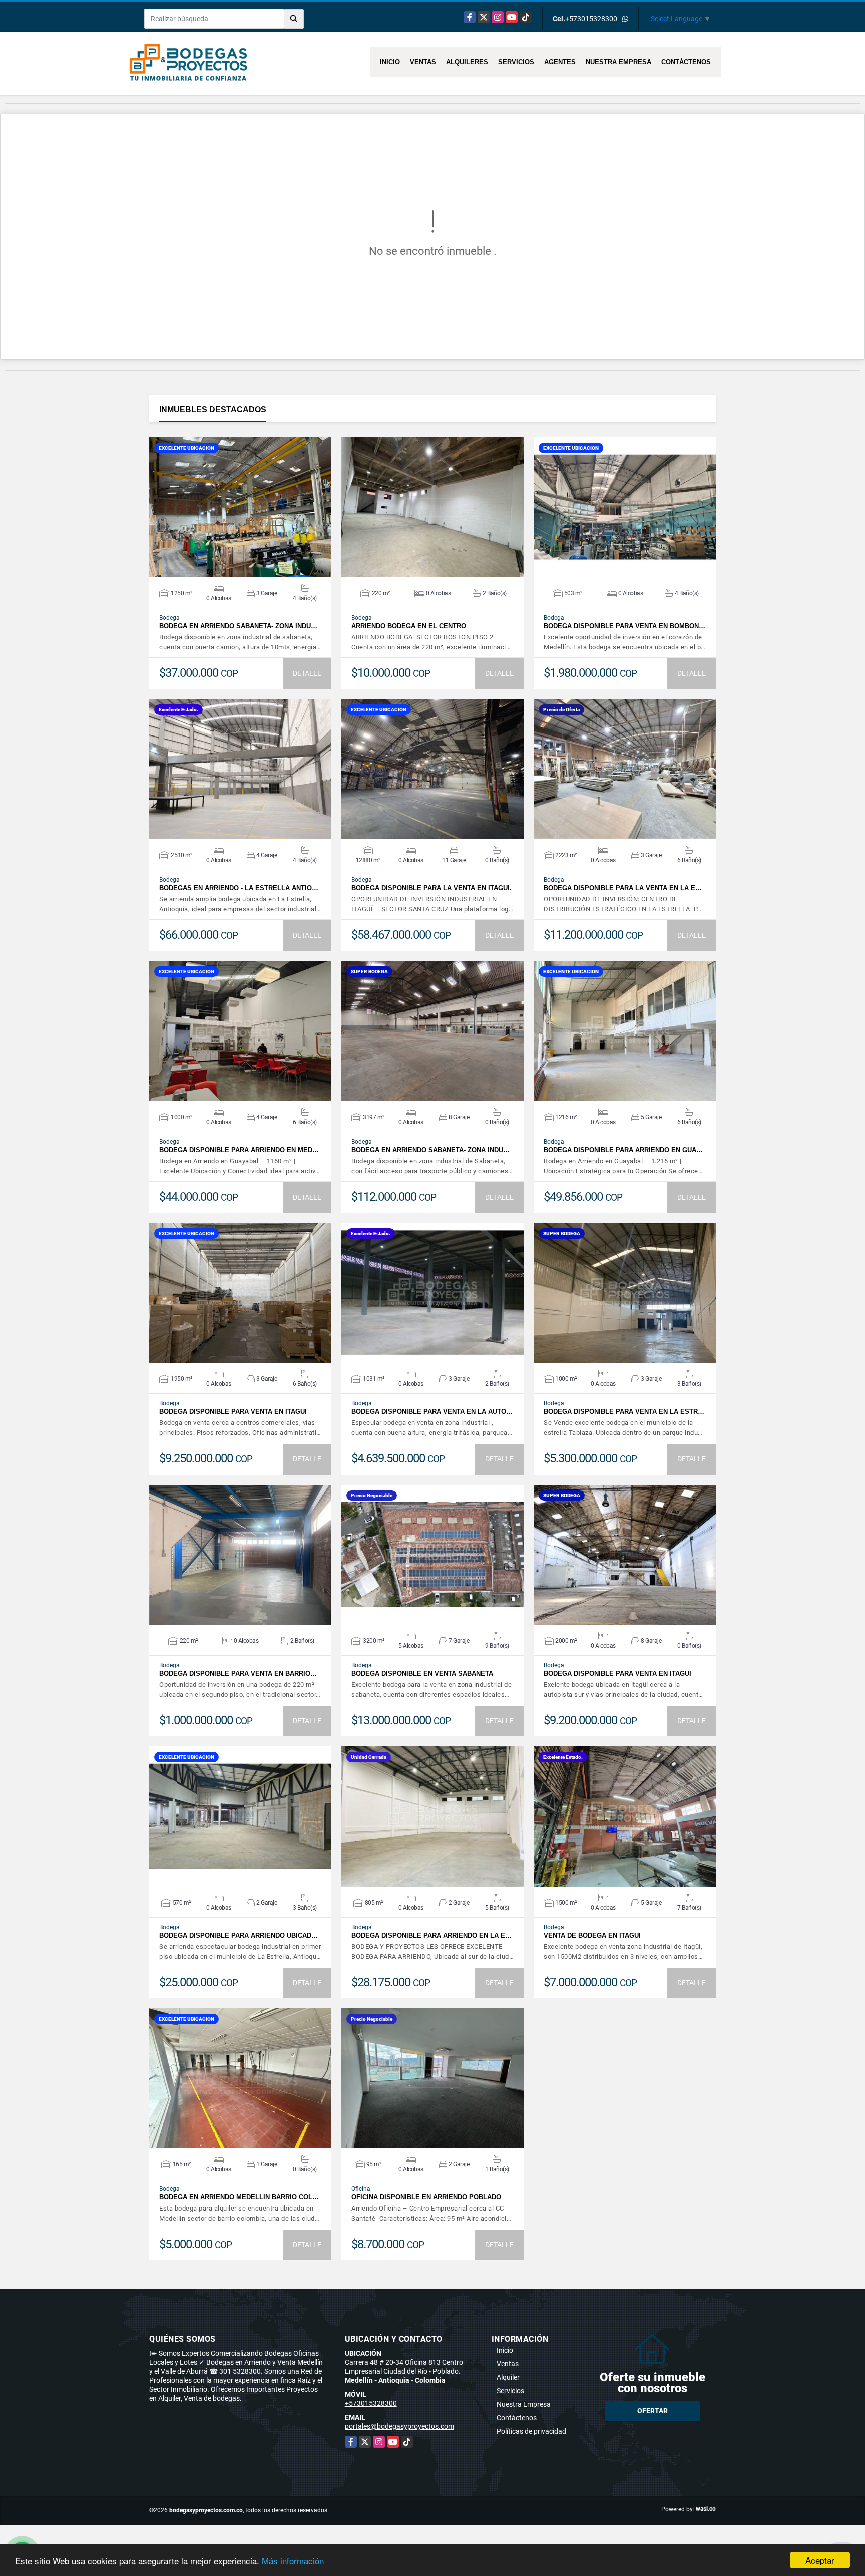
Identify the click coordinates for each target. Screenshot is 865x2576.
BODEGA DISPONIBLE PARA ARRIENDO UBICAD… (239, 1935)
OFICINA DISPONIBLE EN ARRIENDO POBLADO (426, 2197)
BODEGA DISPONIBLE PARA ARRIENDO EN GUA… (623, 1150)
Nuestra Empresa (618, 62)
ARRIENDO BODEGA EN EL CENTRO (409, 626)
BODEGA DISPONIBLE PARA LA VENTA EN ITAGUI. (431, 888)
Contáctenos (686, 62)
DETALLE (307, 673)
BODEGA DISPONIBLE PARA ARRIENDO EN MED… (239, 1150)
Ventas (423, 62)
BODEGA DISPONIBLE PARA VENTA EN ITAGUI (617, 1674)
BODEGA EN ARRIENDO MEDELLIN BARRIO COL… (239, 2197)
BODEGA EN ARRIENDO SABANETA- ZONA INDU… (238, 626)
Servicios (516, 62)
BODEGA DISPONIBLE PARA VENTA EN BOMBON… (624, 626)
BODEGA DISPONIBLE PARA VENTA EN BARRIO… (238, 1674)
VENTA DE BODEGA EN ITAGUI (592, 1935)
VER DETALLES (241, 507)
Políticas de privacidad (531, 2431)
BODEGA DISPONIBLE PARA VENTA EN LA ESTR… (624, 1412)
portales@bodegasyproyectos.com (399, 2426)
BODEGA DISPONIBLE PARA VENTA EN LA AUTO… (432, 1412)
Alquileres (467, 62)
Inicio (390, 62)
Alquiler (508, 2377)
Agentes (560, 62)
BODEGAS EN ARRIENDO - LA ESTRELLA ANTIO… (239, 888)
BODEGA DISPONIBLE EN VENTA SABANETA (422, 1674)
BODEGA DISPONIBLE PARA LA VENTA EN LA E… (623, 888)
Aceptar (820, 2560)
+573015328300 (591, 19)
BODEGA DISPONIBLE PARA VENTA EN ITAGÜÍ (233, 1412)
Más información (293, 2561)
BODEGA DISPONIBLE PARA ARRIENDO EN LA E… (431, 1935)
